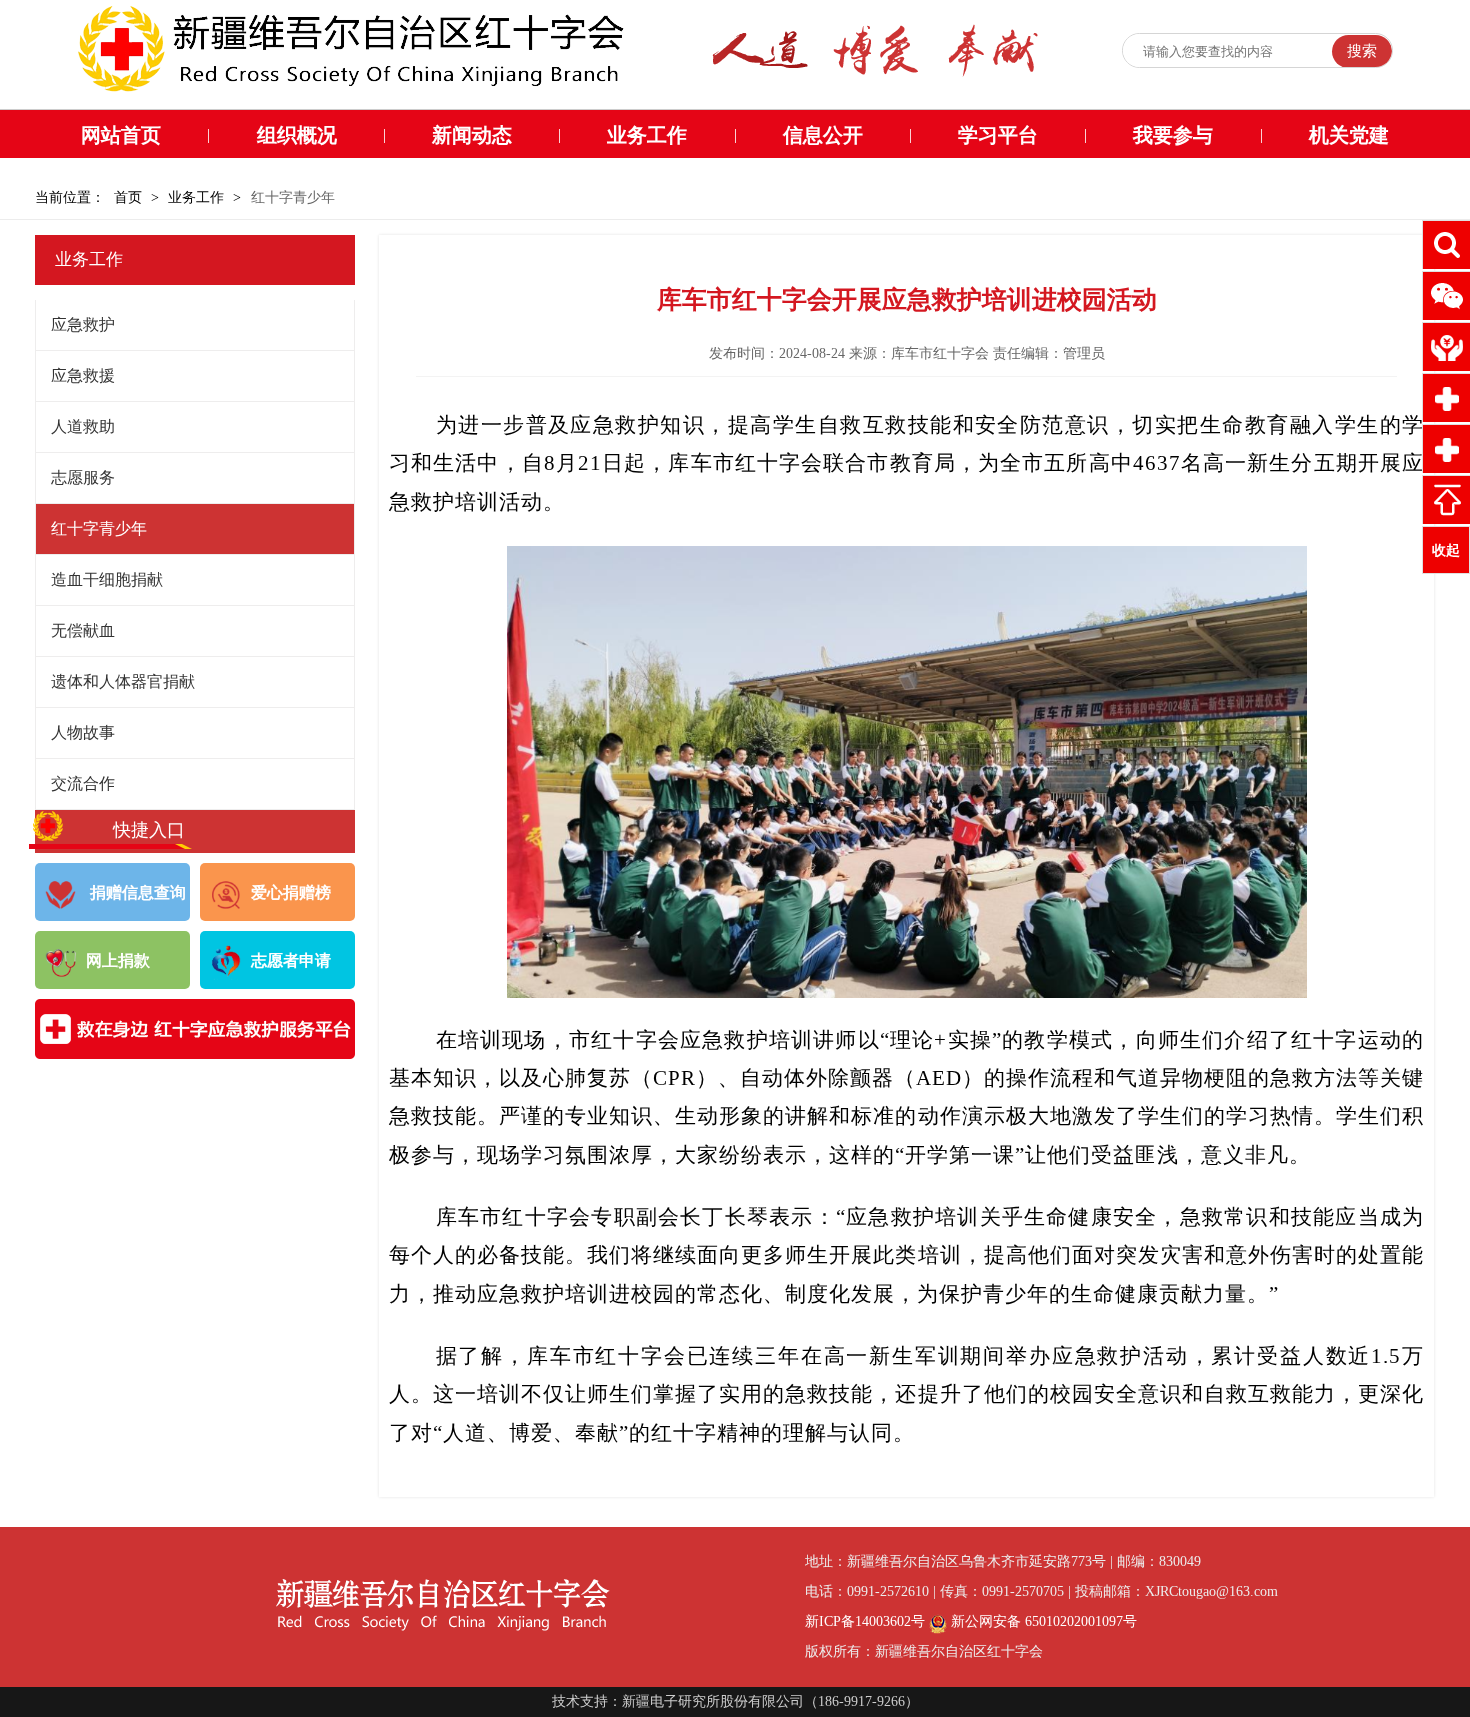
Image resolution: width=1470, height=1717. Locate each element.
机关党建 (1349, 135)
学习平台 (998, 135)
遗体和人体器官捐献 (123, 681)
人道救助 (83, 426)
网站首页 (121, 135)
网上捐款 (118, 960)
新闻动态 (472, 135)
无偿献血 (83, 630)
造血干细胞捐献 (107, 579)
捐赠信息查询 (136, 892)
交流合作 (83, 783)
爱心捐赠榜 (291, 892)
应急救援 (83, 375)
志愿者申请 (291, 960)
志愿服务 (83, 477)
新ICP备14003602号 (865, 1621)
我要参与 (1173, 135)
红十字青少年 (99, 528)
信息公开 (823, 135)
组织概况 (297, 135)
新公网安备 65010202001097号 (1042, 1621)
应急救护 (83, 324)
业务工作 (647, 135)
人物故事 (83, 732)
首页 (128, 197)
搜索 (1362, 51)
